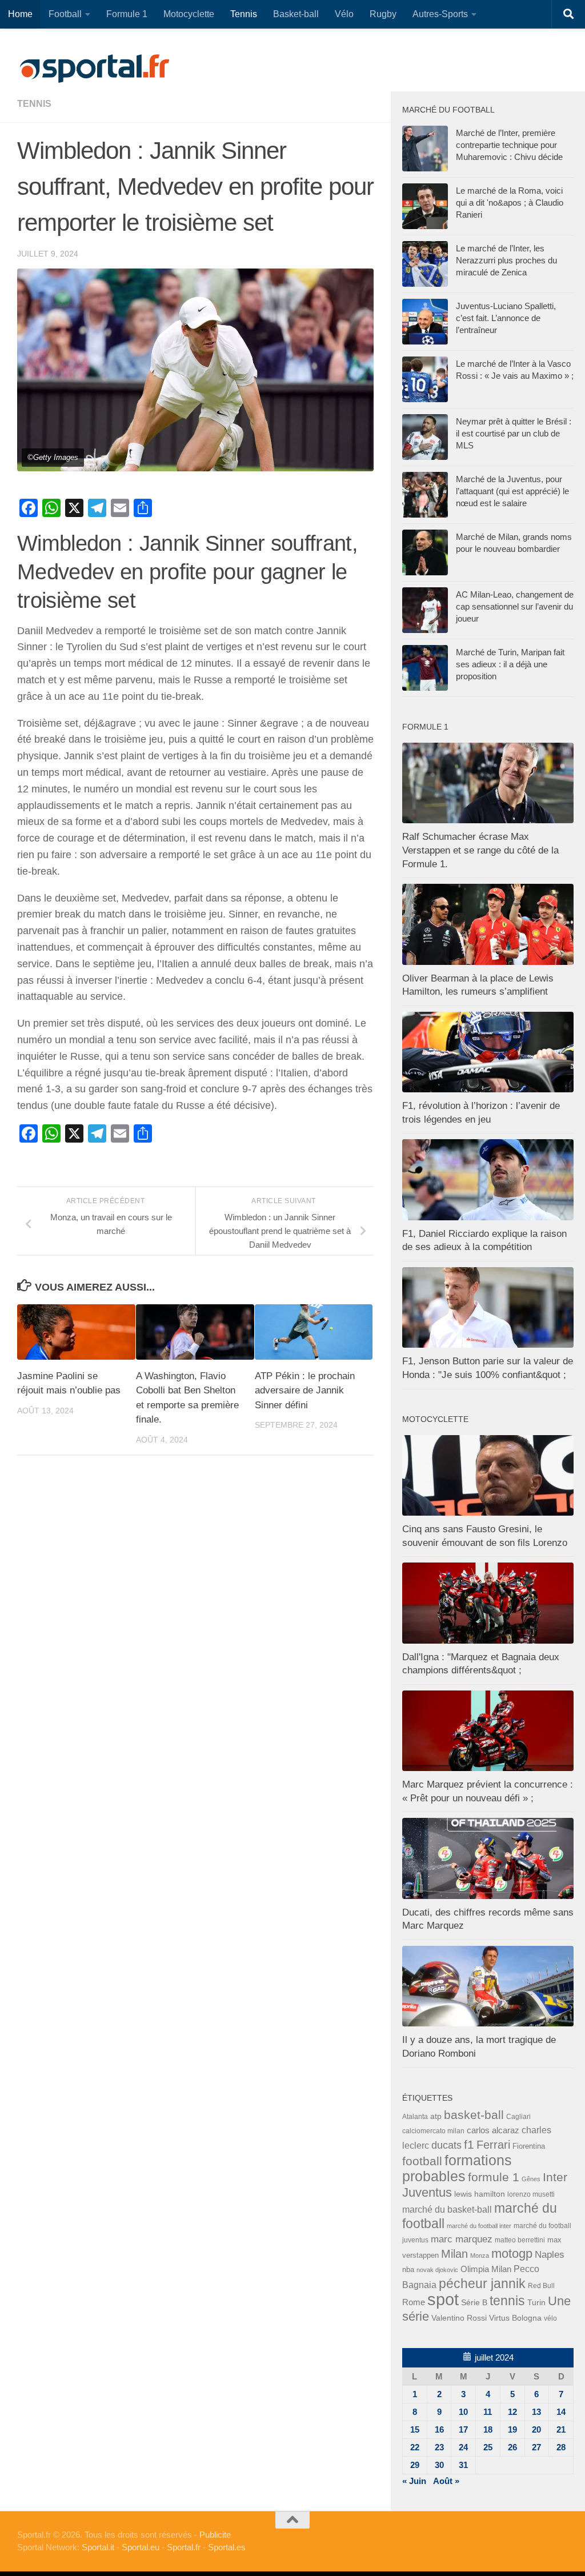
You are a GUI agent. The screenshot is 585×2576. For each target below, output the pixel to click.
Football (65, 14)
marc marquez (462, 2239)
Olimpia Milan (486, 2269)
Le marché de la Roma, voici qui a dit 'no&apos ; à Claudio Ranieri (510, 203)
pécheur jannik (482, 2283)
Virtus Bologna (515, 2318)
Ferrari (493, 2145)
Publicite (215, 2535)
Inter (555, 2177)
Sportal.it (98, 2547)
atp (436, 2116)
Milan (454, 2254)
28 (561, 2447)
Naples (550, 2254)
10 (463, 2412)
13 (536, 2412)
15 (415, 2429)
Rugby (383, 14)
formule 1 (494, 2177)
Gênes (531, 2179)
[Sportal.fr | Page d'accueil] (94, 69)
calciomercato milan (433, 2131)
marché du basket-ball (447, 2210)
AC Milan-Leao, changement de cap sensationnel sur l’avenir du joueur (515, 606)
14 (561, 2412)
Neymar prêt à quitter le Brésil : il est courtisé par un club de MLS (514, 433)
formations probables (457, 2168)
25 (488, 2447)
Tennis (244, 14)
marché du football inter (479, 2226)
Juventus (427, 2193)
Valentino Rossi (459, 2318)
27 (536, 2447)
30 (439, 2465)
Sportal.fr (184, 2547)
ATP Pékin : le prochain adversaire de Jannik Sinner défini (305, 1391)
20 (536, 2429)
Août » (446, 2481)
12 (512, 2412)
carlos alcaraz (493, 2130)
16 (439, 2429)
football (422, 2161)
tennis (34, 104)
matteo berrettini (520, 2240)
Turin (536, 2302)
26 (512, 2447)
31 (463, 2465)
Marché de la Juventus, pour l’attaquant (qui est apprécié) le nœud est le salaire (512, 491)
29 (415, 2465)
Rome (414, 2302)
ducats (446, 2145)
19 (512, 2429)
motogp (512, 2254)
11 (488, 2412)
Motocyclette (189, 14)
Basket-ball (296, 14)
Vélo (344, 14)
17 (463, 2429)
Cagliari (518, 2116)
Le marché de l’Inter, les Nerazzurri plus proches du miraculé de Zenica (506, 260)
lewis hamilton (480, 2194)
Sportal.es (227, 2547)
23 (439, 2447)
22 (415, 2447)
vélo (550, 2318)
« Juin (414, 2481)
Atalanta (415, 2117)
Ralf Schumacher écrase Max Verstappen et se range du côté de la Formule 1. (480, 850)
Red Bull (541, 2285)
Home (20, 14)
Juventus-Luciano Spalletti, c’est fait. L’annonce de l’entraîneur (506, 318)
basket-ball (474, 2115)
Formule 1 (127, 14)
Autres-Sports (440, 14)
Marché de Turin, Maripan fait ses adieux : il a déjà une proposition (510, 664)
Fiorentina (529, 2146)
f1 (469, 2144)
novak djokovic (437, 2270)
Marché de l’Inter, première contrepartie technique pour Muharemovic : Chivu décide (509, 145)
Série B (474, 2303)
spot (443, 2299)
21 (561, 2429)
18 (488, 2429)
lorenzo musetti (531, 2194)
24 (463, 2447)
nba (408, 2270)
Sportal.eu (141, 2547)
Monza (480, 2255)
